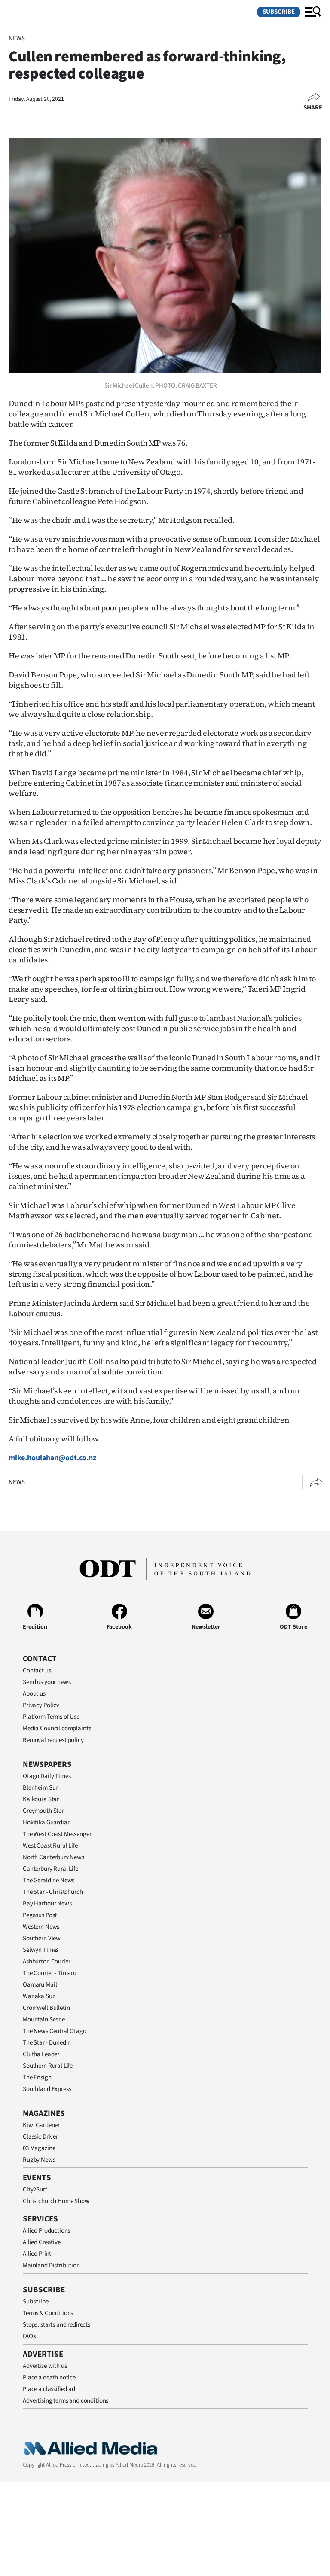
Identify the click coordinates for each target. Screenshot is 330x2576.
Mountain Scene (44, 2019)
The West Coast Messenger (57, 1834)
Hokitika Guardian (47, 1822)
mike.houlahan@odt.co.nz (52, 1458)
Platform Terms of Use (51, 1717)
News (17, 38)
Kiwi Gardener (41, 2125)
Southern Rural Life (48, 2066)
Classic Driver (40, 2137)
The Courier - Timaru (50, 1973)
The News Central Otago (55, 2031)
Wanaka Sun (39, 1996)
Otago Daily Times (47, 1776)
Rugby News (39, 2160)
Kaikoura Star (41, 1799)
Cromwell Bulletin (46, 2008)
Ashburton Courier (46, 1962)
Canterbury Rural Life (50, 1869)
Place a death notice (49, 2377)
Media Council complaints (57, 1728)
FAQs (29, 2336)
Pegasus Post (40, 1915)
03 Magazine (39, 2148)
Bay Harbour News (47, 1904)
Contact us (37, 1670)
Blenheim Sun (41, 1788)
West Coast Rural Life (50, 1846)
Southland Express (47, 2089)
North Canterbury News (53, 1857)
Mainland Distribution (51, 2265)
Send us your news (47, 1682)
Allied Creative (42, 2242)
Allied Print (37, 2254)
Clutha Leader (41, 2054)
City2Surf (35, 2189)
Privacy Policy (41, 1705)
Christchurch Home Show (56, 2201)
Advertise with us (45, 2366)
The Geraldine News (49, 1880)
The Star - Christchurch (53, 1892)
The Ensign (37, 2077)
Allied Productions (46, 2231)
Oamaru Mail (40, 1985)
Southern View (42, 1938)
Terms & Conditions (48, 2313)
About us (34, 1694)
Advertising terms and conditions (66, 2401)
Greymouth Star (43, 1811)
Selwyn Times (41, 1950)
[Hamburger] (313, 12)
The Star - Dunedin (47, 2043)
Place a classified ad (49, 2389)
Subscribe (279, 12)
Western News (41, 1927)
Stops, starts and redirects (57, 2325)
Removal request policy (53, 1740)
